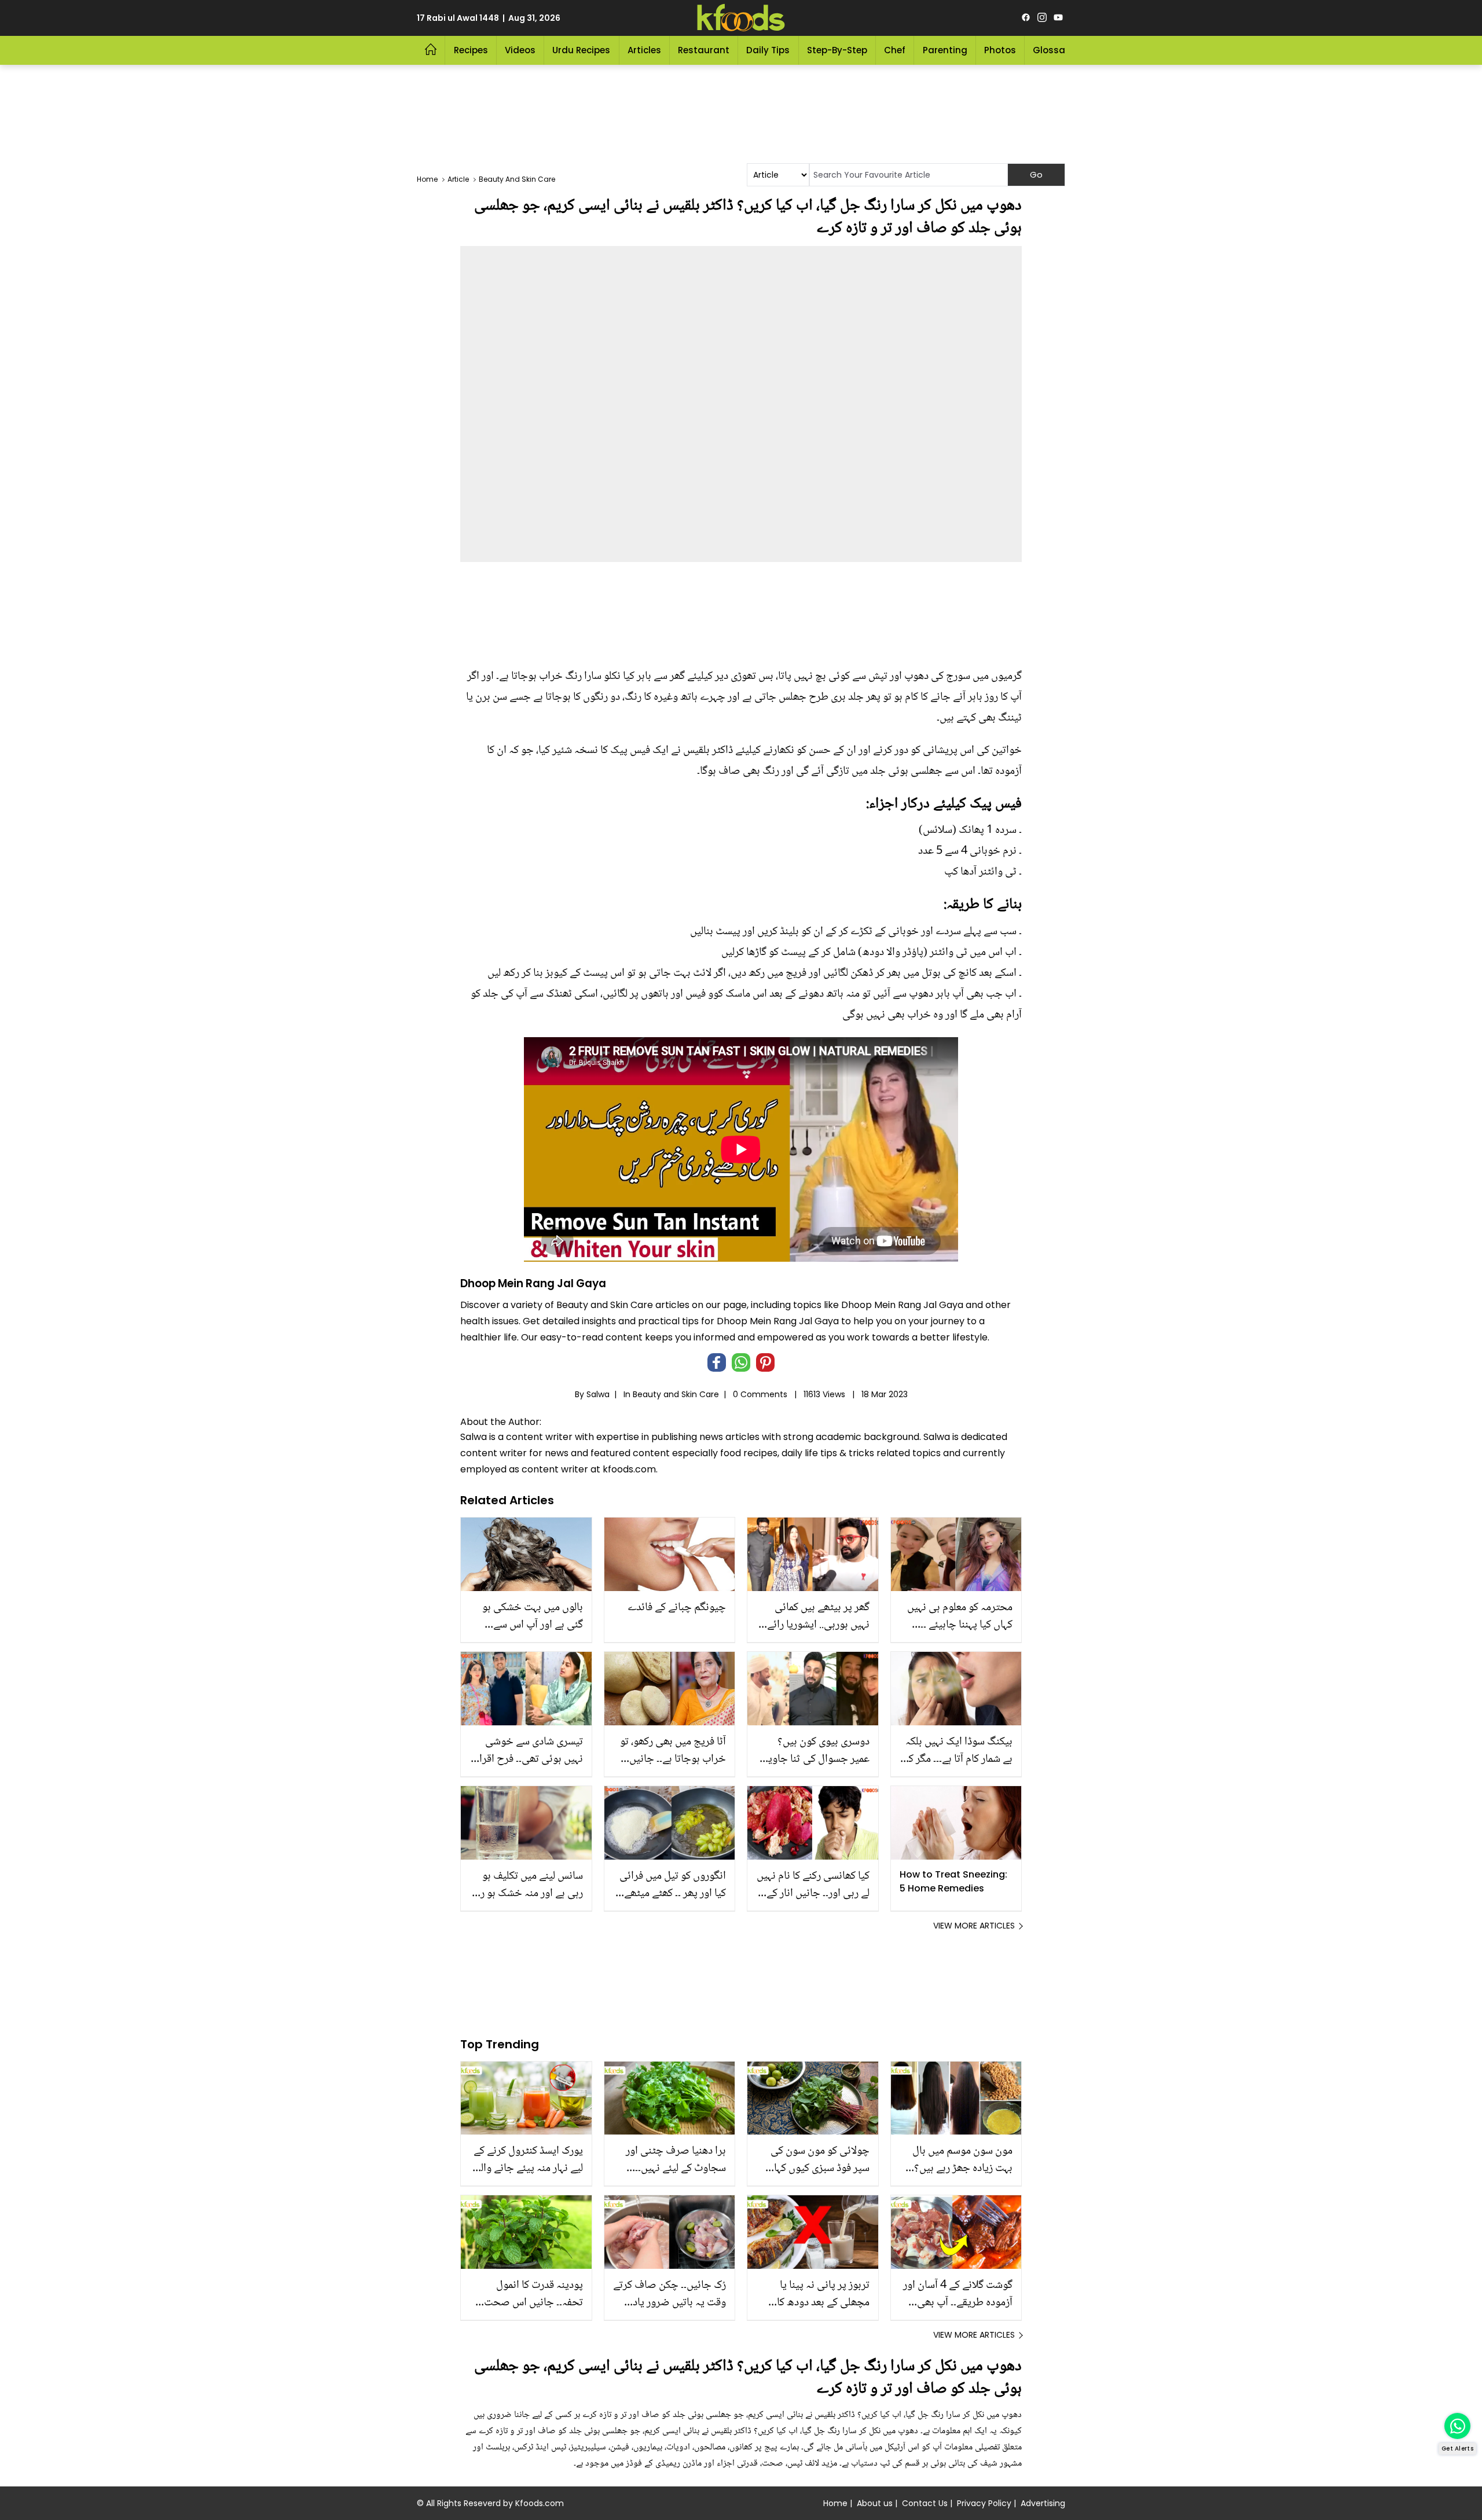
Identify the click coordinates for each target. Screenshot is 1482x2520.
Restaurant (704, 50)
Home (835, 2503)
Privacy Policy (984, 2503)
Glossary (1053, 50)
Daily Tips (768, 50)
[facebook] (1026, 18)
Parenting (945, 50)
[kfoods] (741, 18)
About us (875, 2503)
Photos (1000, 50)
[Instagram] (1042, 18)
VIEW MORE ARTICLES (974, 1926)
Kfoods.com (540, 2503)
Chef (895, 50)
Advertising (1043, 2503)
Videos (520, 50)
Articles (644, 50)
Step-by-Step (837, 50)
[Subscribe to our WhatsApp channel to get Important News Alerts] (1457, 2426)
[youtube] (1058, 18)
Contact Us (925, 2503)
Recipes (471, 50)
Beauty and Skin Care (676, 1394)
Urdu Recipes (581, 50)
